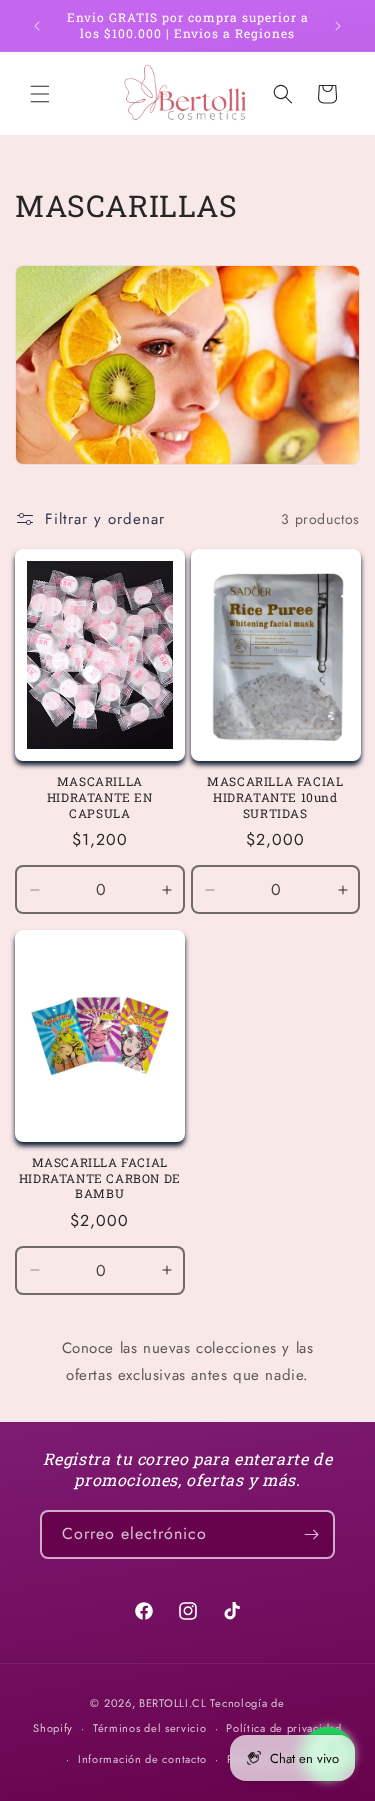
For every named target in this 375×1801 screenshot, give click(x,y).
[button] (40, 94)
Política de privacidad (283, 1728)
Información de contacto (142, 1759)
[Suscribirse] (311, 1534)
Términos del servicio (150, 1728)
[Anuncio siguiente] (338, 26)
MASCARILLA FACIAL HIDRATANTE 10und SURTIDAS (275, 797)
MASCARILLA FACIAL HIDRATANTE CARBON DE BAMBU (100, 1178)
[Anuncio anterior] (37, 26)
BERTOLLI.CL (173, 1703)
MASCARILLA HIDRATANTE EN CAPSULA (100, 797)
